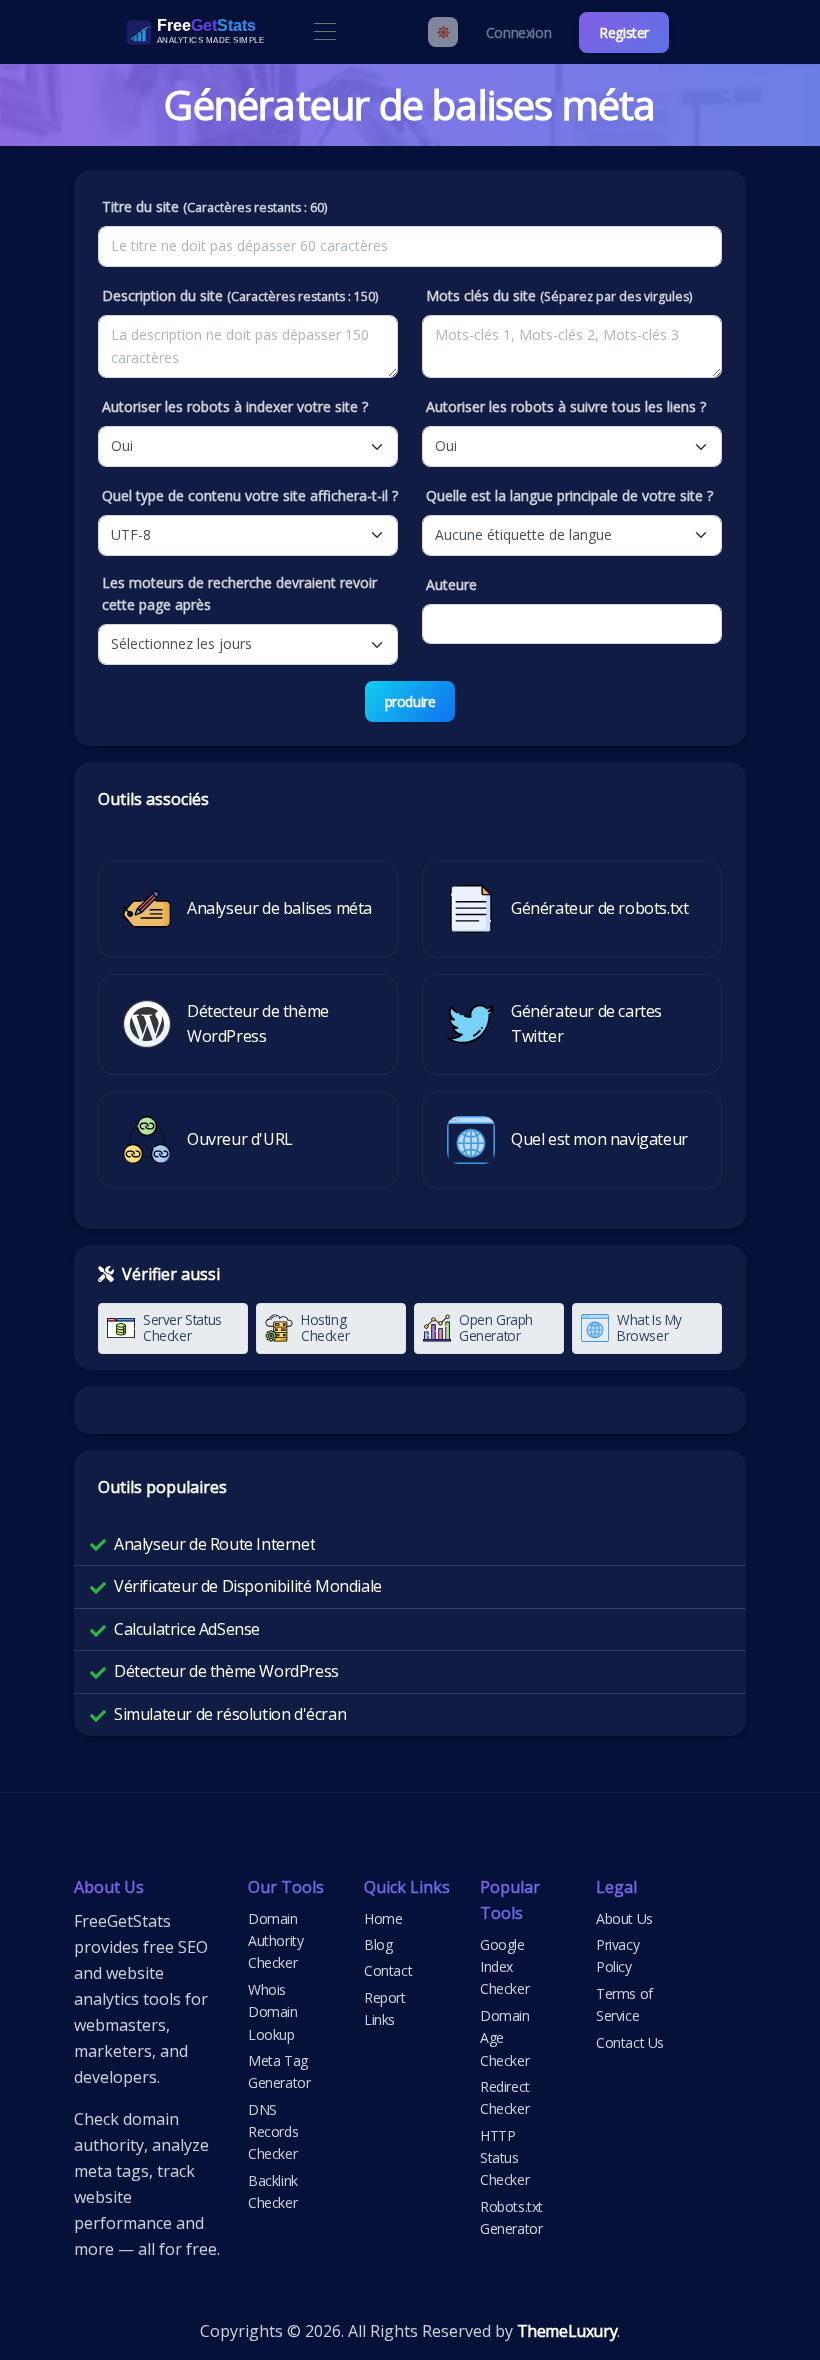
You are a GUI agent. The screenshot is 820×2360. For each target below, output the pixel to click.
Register (624, 32)
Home (383, 1918)
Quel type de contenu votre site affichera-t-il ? (250, 495)
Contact (388, 1970)
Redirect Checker (505, 2097)
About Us (624, 1918)
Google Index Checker (504, 1967)
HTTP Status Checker (504, 2158)
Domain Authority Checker (275, 1941)
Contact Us (630, 2042)
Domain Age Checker (505, 2038)
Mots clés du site (559, 295)
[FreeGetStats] (174, 32)
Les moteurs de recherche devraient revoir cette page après (239, 593)
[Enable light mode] (443, 32)
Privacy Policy (617, 1955)
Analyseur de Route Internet (214, 1544)
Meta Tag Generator (279, 2071)
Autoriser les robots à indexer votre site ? (235, 406)
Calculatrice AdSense (187, 1629)
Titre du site (214, 206)
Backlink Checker (273, 2191)
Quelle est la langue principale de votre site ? (569, 495)
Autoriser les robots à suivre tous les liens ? (566, 406)
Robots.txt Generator (511, 2217)
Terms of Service (624, 2004)
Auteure (451, 584)
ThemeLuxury (567, 2331)
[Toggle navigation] (324, 32)
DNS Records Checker (273, 2132)
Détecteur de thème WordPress (226, 1671)
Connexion (518, 32)
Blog (378, 1944)
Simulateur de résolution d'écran (230, 1714)
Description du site (240, 295)
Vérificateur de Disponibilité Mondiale (248, 1586)
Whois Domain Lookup (273, 2012)
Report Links (385, 2008)
